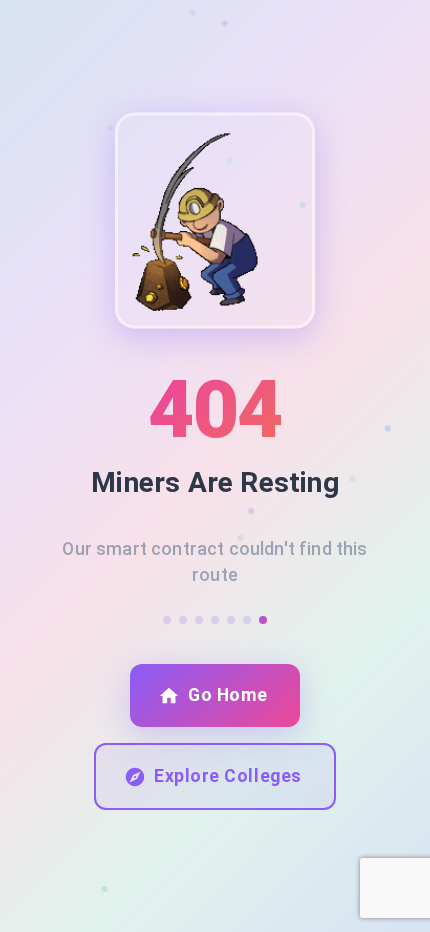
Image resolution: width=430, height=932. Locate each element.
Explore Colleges (227, 776)
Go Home (228, 695)
